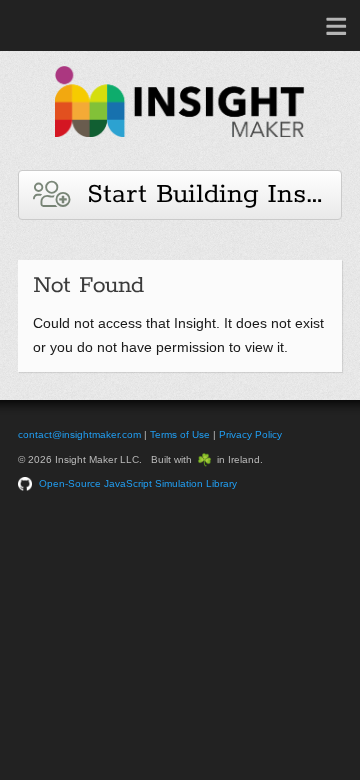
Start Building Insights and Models (205, 194)
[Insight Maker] (180, 146)
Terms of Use (180, 434)
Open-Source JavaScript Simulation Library (138, 483)
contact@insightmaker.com (79, 434)
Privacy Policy (250, 434)
